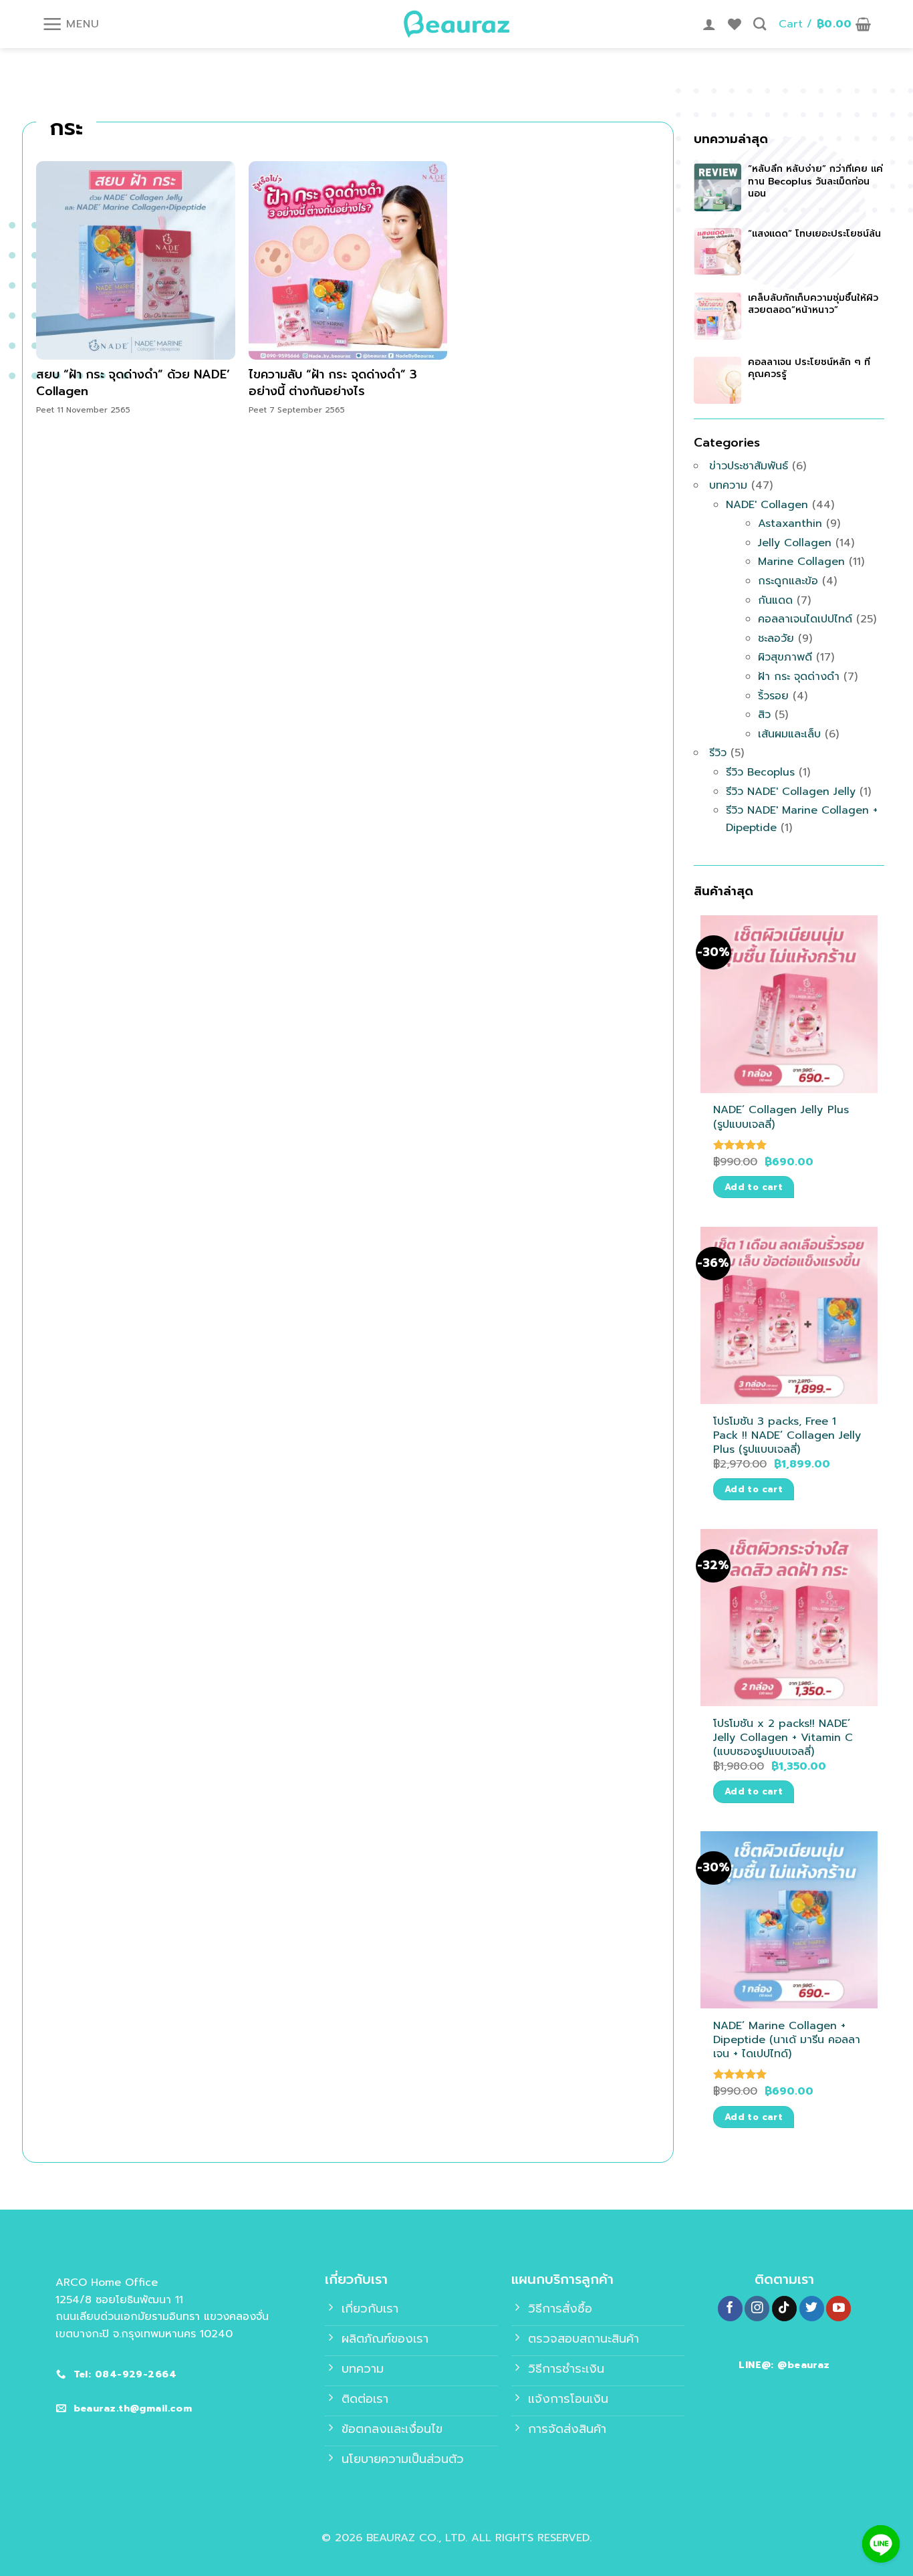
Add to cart (754, 1187)
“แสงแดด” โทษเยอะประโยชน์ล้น (814, 234)
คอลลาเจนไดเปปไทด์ (805, 619)
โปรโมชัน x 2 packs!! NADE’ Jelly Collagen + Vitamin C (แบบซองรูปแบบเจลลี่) (783, 1737)
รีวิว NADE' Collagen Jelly (791, 792)
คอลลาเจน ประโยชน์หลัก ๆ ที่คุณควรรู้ (809, 368)
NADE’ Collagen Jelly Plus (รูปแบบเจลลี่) (781, 1117)
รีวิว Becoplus (760, 772)
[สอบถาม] (881, 2544)
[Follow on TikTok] (784, 2309)
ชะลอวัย (776, 638)
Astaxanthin (790, 523)
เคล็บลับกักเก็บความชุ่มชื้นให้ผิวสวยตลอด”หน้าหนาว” (813, 304)
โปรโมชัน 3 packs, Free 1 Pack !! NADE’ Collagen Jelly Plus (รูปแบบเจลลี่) (787, 1435)
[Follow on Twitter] (812, 2309)
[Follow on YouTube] (838, 2309)
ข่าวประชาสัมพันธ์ (749, 466)
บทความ (728, 485)
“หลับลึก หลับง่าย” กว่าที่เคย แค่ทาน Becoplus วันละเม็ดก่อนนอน (815, 181)
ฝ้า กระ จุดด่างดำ (799, 677)
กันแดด (775, 600)
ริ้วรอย (773, 696)
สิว (764, 715)
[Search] (760, 24)
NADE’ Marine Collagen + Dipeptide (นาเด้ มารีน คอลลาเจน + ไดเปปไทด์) (787, 2039)
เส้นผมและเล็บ (789, 734)
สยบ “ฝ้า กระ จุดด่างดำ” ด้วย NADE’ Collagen (133, 383)
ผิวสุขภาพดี (785, 657)
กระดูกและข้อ (788, 581)
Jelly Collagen (795, 543)
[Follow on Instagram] (757, 2309)
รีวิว (718, 753)
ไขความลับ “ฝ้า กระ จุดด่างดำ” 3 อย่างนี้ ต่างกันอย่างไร (333, 383)
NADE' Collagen (767, 505)
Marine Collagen (801, 562)
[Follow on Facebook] (730, 2309)
